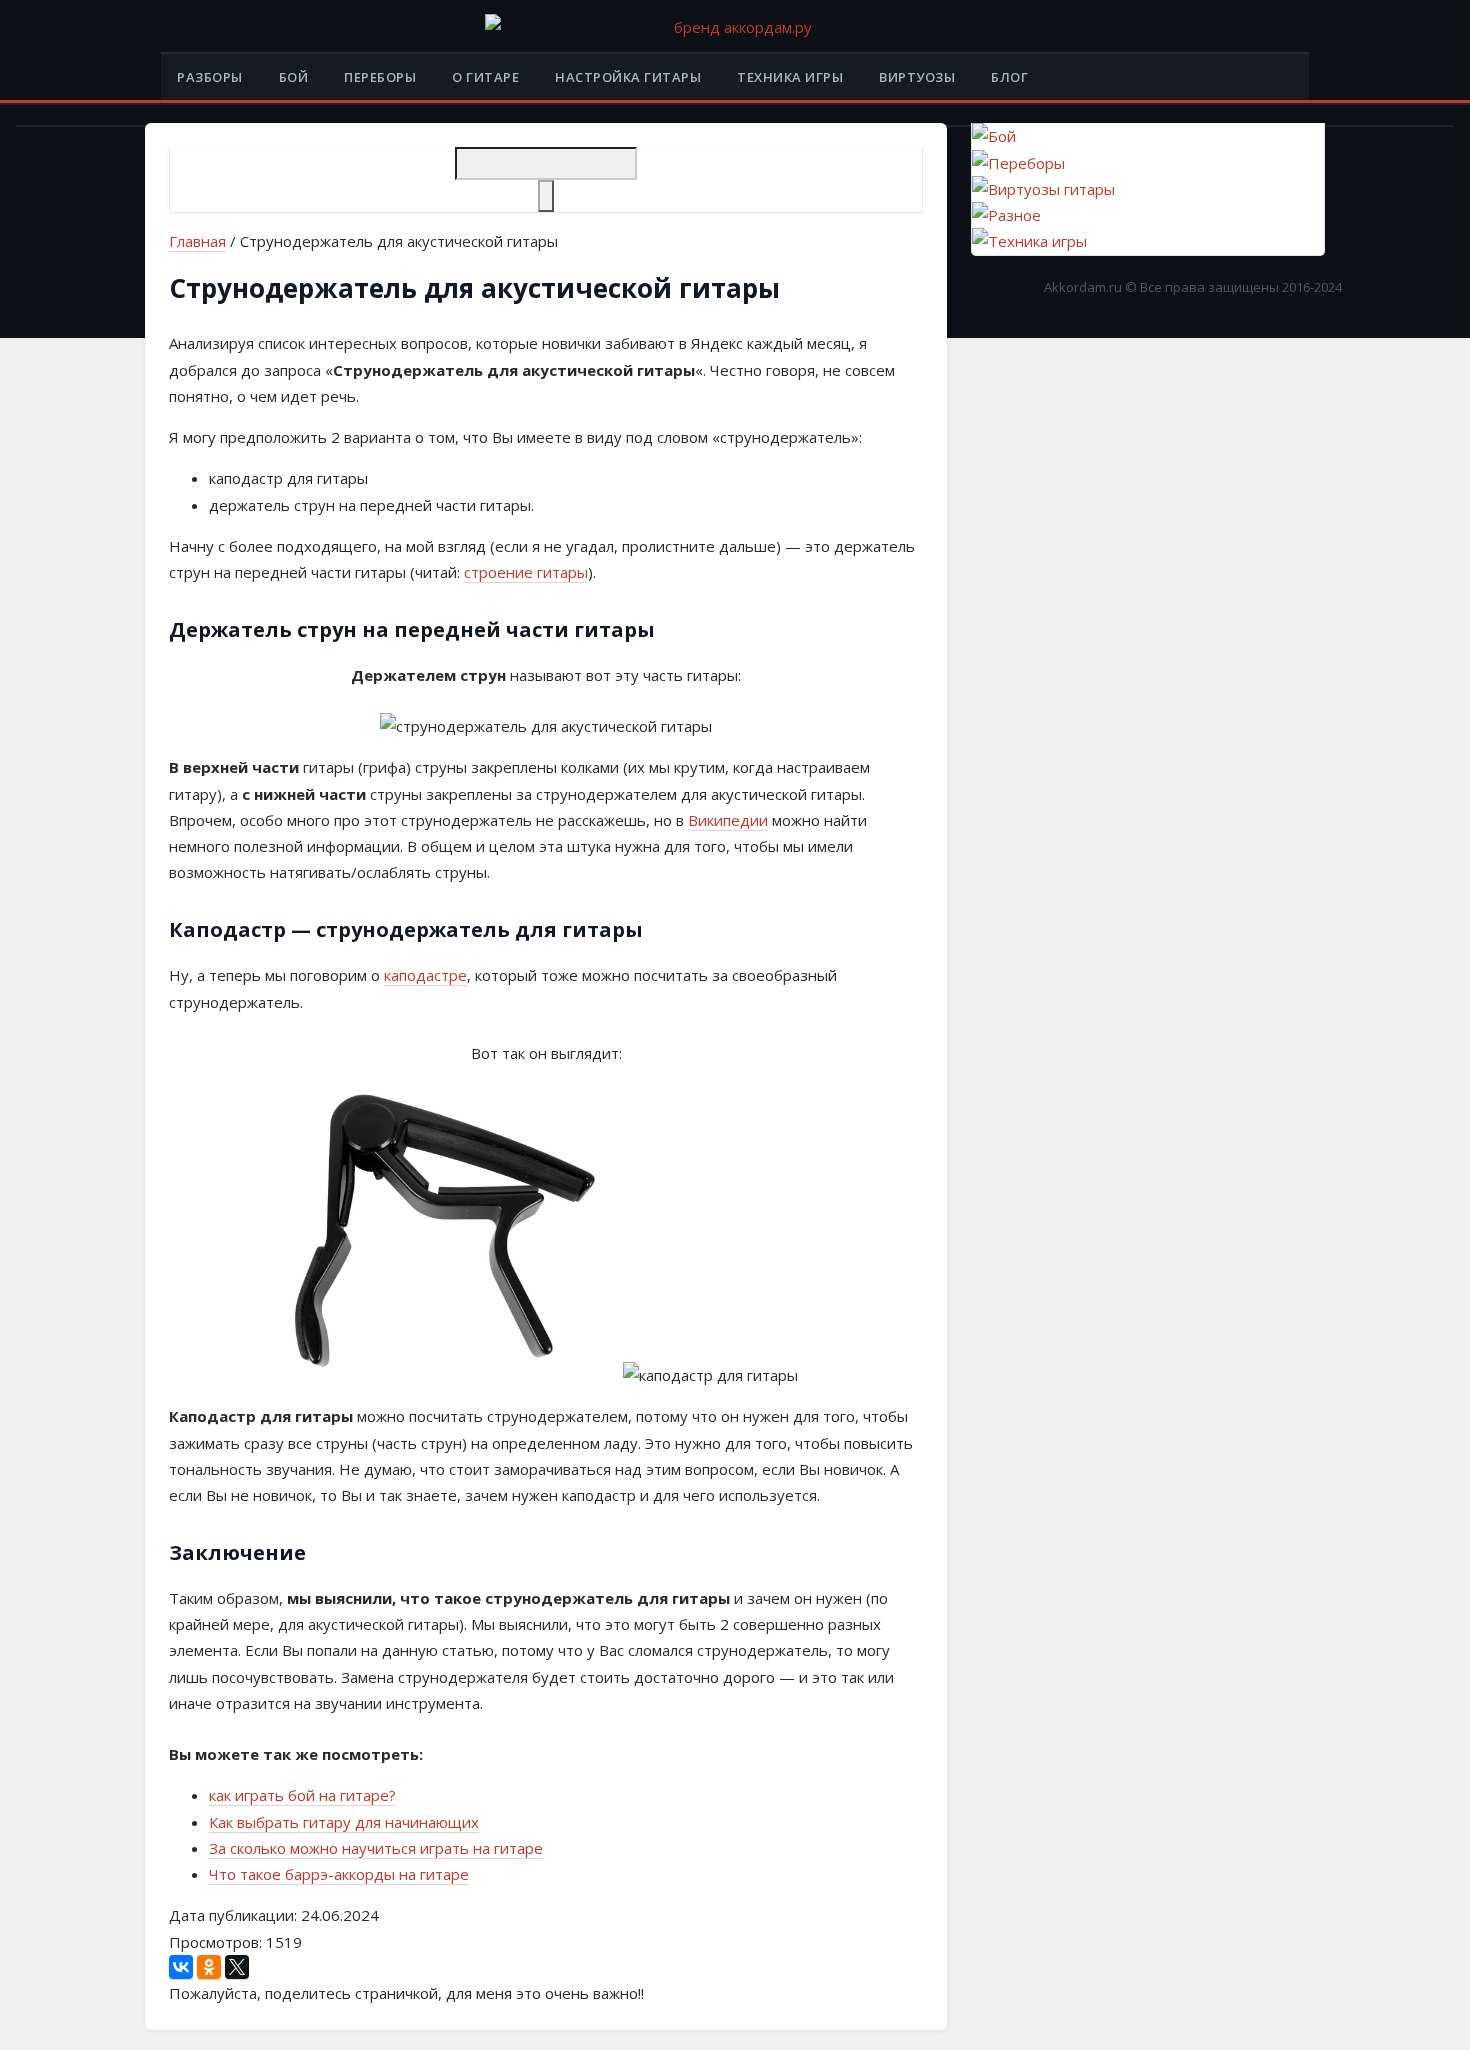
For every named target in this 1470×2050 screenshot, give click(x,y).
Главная (197, 241)
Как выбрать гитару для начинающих (344, 1822)
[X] (237, 1967)
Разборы (210, 77)
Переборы (380, 77)
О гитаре (485, 77)
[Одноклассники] (209, 1967)
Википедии (728, 820)
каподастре (425, 975)
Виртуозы (917, 77)
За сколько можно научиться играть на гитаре (376, 1848)
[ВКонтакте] (181, 1967)
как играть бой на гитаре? (302, 1795)
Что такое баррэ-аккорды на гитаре (339, 1874)
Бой (294, 77)
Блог (1009, 77)
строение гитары (526, 572)
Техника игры (790, 77)
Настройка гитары (628, 77)
